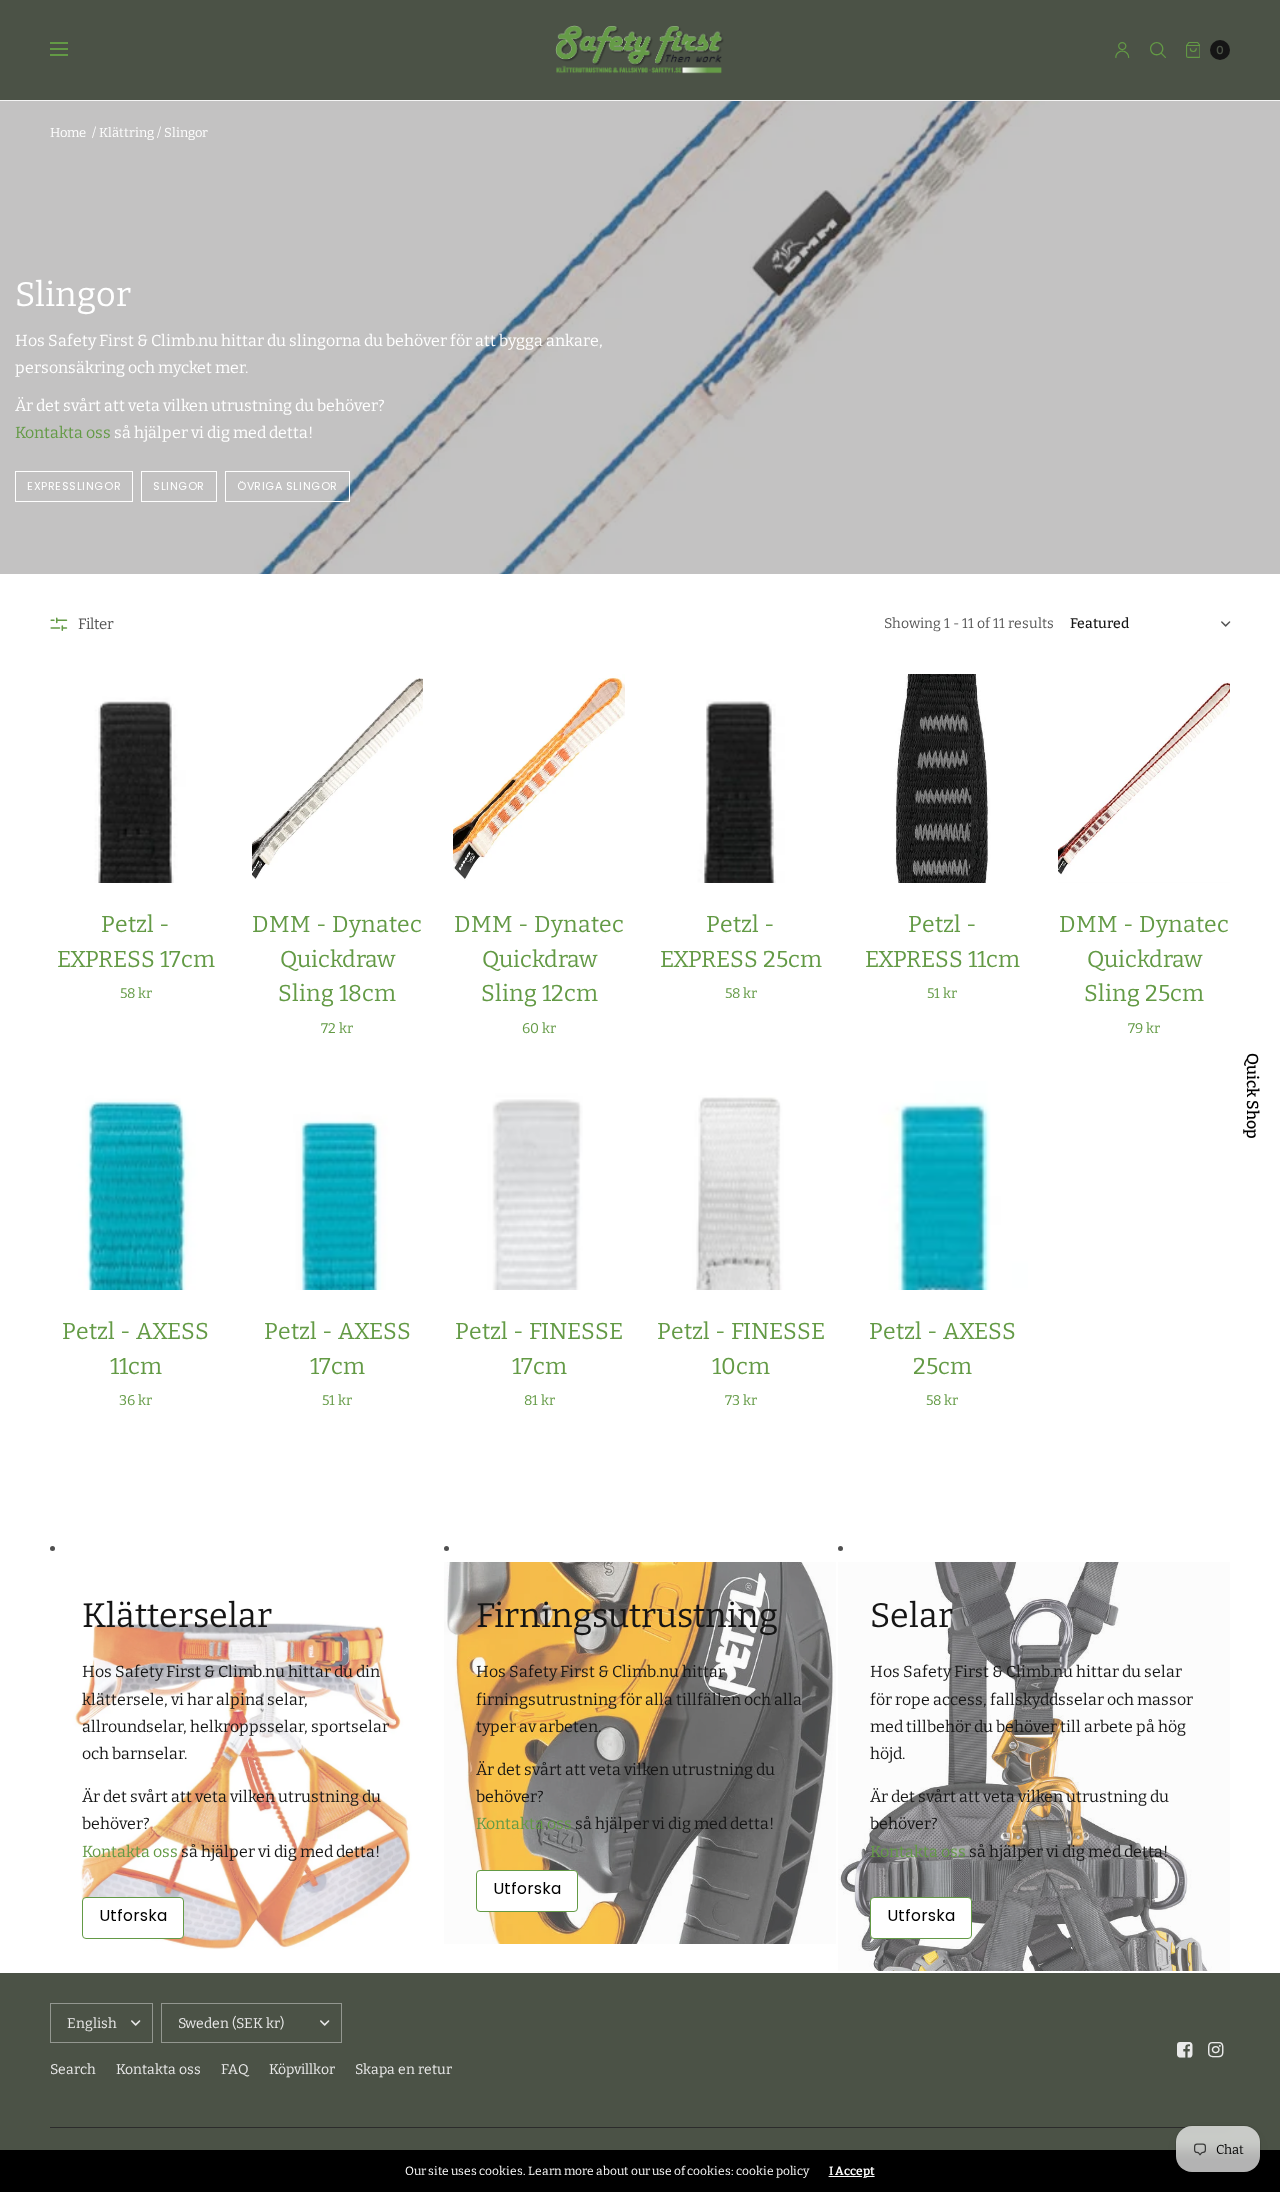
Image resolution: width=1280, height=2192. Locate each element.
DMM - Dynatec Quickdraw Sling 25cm (1144, 958)
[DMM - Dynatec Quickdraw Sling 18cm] (338, 778)
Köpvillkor (302, 2069)
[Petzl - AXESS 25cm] (943, 1185)
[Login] (1122, 50)
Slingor (186, 132)
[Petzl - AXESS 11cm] (136, 1185)
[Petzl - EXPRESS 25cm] (741, 778)
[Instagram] (1216, 2050)
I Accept (852, 2171)
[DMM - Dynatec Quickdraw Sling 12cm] (539, 778)
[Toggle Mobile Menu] (72, 50)
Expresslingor (74, 486)
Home (68, 132)
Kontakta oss (63, 432)
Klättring (126, 132)
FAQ (235, 2069)
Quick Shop (1252, 1096)
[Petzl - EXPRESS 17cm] (136, 778)
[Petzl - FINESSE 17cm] (539, 1185)
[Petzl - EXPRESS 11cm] (943, 778)
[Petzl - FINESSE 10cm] (741, 1185)
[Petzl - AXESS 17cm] (338, 1185)
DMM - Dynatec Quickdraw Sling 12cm (539, 958)
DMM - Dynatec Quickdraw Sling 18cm (337, 958)
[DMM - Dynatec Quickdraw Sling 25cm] (1144, 778)
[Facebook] (1185, 2050)
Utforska (133, 1915)
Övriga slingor (287, 486)
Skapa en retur (403, 2069)
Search (73, 2069)
